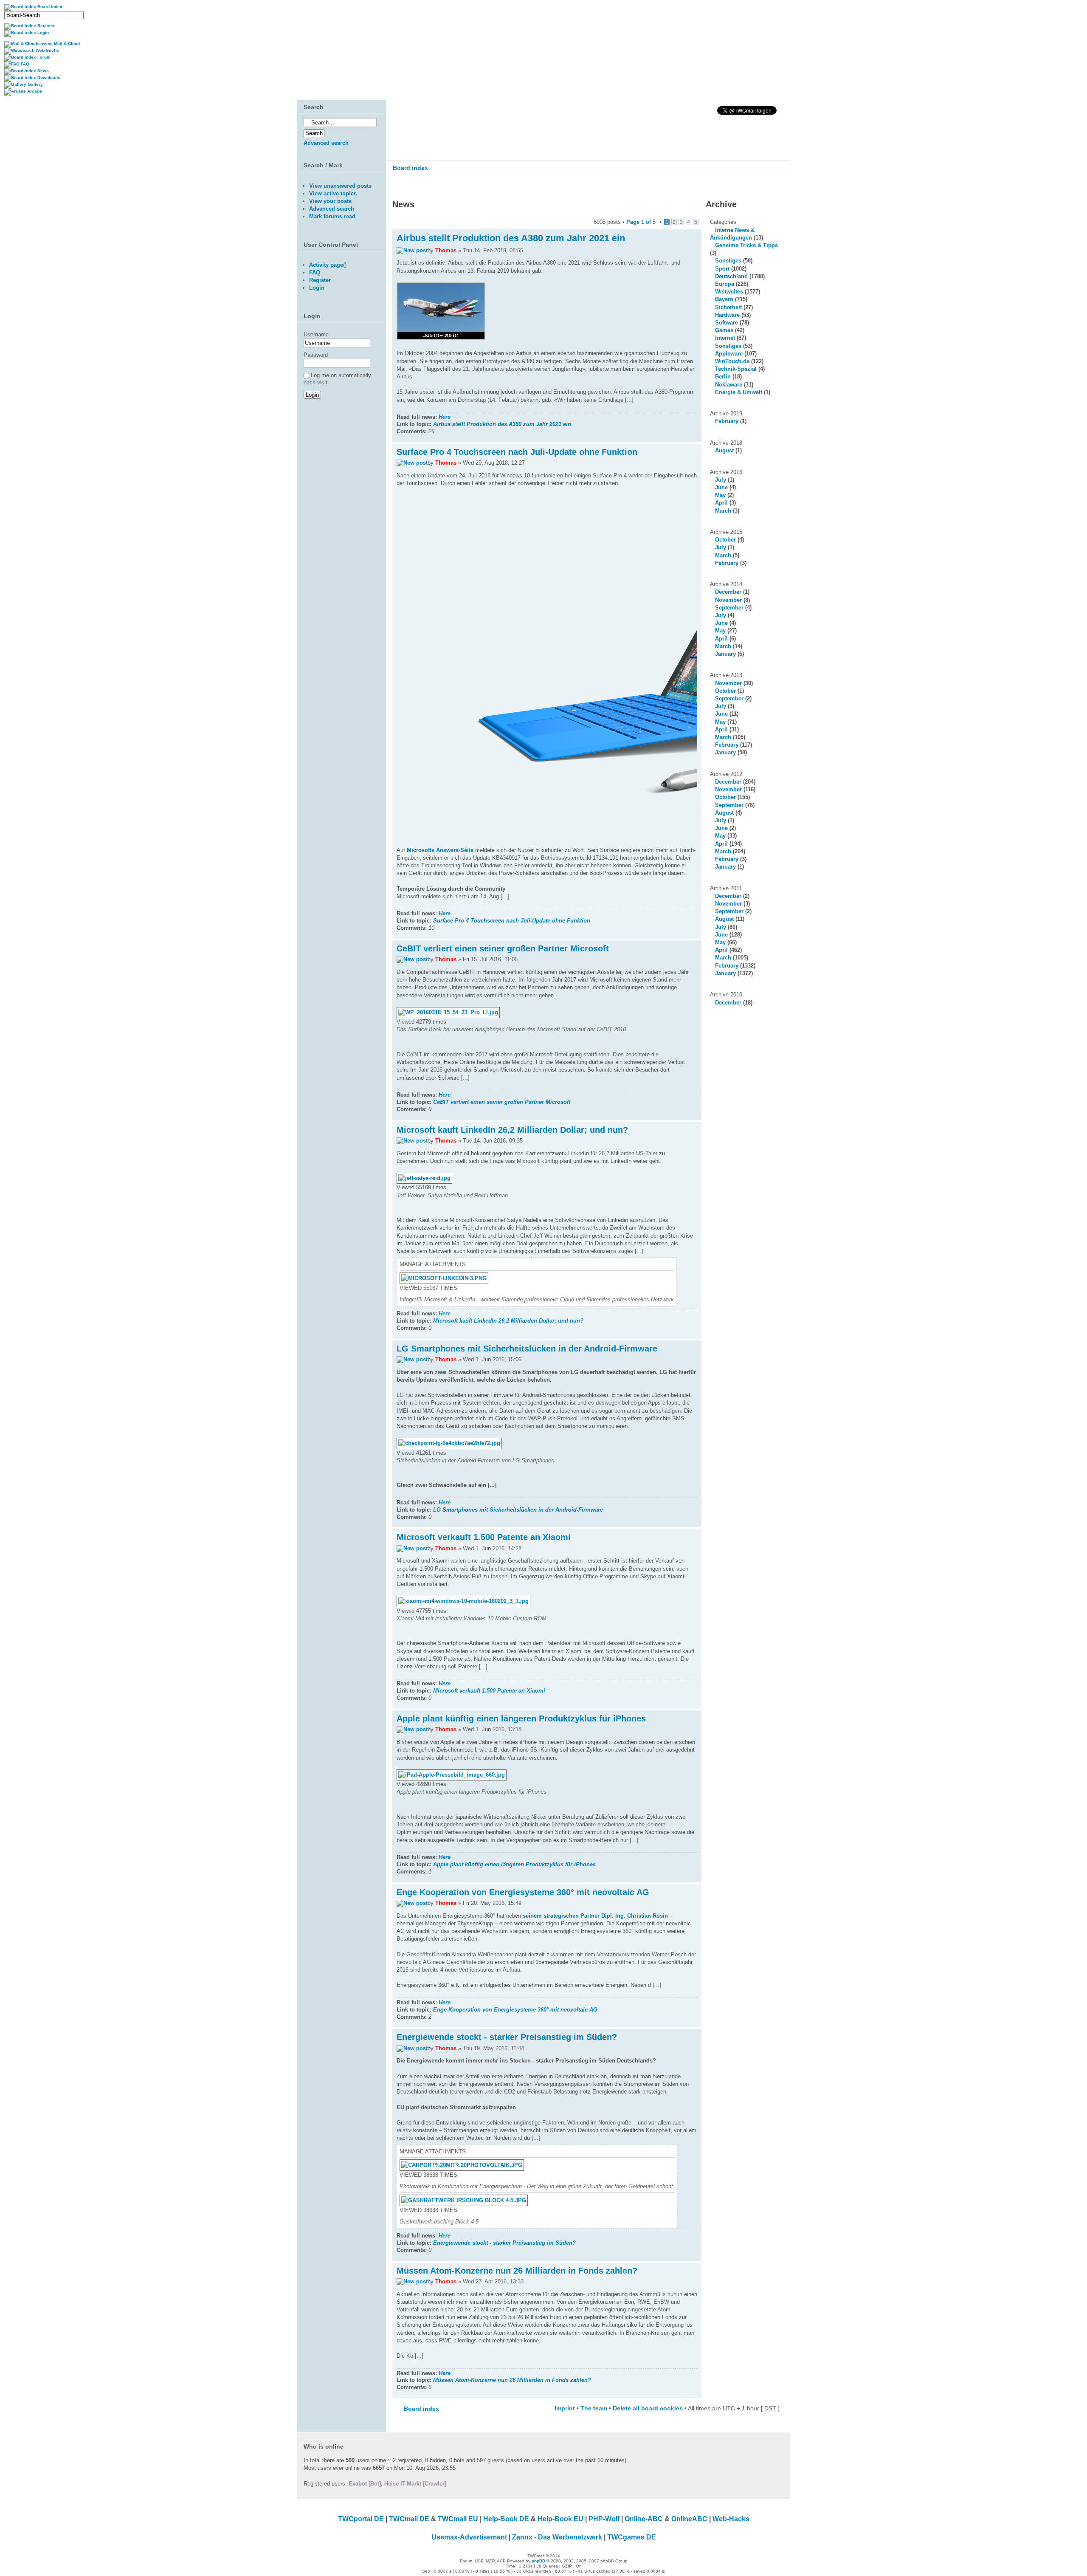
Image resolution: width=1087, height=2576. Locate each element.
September (729, 608)
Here (445, 417)
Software (727, 323)
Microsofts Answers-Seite (440, 850)
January (725, 654)
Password (316, 355)
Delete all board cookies (648, 2408)
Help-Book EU (560, 2519)
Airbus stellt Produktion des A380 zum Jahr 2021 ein (511, 238)
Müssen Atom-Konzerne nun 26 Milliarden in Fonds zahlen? (517, 2271)
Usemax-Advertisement (469, 2537)
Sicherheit (728, 307)
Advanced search (326, 143)
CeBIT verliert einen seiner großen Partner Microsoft (503, 948)
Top (695, 438)
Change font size (778, 186)
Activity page (326, 265)
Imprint (565, 2408)
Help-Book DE (506, 2519)
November (728, 600)
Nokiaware (729, 385)
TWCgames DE (632, 2537)
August (724, 450)
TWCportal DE (361, 2519)
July (721, 480)
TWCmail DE (409, 2519)
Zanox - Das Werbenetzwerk (557, 2537)
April (721, 503)
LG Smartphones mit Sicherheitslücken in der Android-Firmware (527, 1349)
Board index (410, 168)
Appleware (729, 354)
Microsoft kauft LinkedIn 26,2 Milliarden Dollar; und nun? (512, 1130)
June (721, 487)
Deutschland (731, 276)
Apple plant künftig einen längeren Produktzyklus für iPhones (521, 1718)
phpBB (538, 2561)
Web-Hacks (731, 2519)
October (725, 540)
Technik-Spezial (736, 369)
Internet (725, 338)
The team (594, 2408)
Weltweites (729, 292)
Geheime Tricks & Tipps (746, 245)
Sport (722, 269)
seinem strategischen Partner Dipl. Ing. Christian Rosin (595, 1916)
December (728, 592)
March (723, 511)
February (727, 421)
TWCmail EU (458, 2519)
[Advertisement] (339, 495)
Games (724, 330)
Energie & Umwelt (739, 392)
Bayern (724, 299)
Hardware (727, 315)
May (720, 495)
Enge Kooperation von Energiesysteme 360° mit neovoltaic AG (523, 1892)
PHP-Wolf (604, 2519)
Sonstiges (728, 261)
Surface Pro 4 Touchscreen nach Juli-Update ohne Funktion (517, 452)
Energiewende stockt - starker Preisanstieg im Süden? (507, 2037)
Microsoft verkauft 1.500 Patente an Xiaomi (484, 1537)
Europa (725, 284)
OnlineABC (689, 2519)
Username (316, 334)
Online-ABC (644, 2519)
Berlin (723, 377)
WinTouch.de (732, 361)
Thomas (446, 250)
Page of (641, 222)
